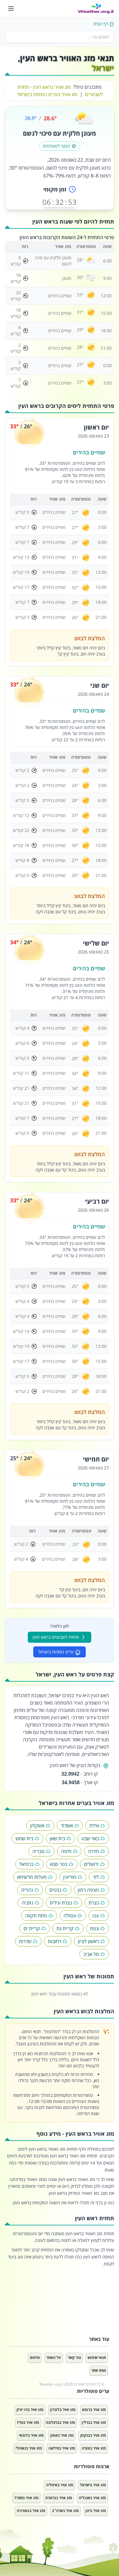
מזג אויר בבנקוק (93, 2435)
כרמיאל (26, 1864)
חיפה (66, 1851)
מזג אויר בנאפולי (29, 2448)
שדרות (25, 1941)
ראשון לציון (88, 1941)
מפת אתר (99, 2370)
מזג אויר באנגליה (92, 2498)
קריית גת (65, 1928)
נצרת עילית (61, 1903)
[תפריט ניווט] (11, 9)
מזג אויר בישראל (93, 2485)
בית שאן (57, 1838)
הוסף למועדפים (57, 146)
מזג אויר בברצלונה (60, 2422)
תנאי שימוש (97, 2358)
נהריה (27, 1890)
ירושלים (91, 1864)
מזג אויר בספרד (26, 2498)
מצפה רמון (88, 1890)
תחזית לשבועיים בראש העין (56, 1637)
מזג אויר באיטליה (60, 2485)
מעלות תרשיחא (32, 1877)
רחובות (55, 1941)
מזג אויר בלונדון (63, 2410)
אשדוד (67, 1826)
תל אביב (91, 1954)
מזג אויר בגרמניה (59, 2498)
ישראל (103, 68)
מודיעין (70, 1877)
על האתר (54, 2358)
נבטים (55, 1890)
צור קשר (74, 2358)
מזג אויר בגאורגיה (31, 2511)
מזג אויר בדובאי (31, 2435)
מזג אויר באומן (62, 2435)
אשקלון (37, 1826)
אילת (94, 1826)
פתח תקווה (36, 1916)
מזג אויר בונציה (94, 2448)
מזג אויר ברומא (94, 2410)
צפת (94, 1928)
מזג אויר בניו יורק (30, 2410)
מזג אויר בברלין (94, 2422)
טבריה (38, 1851)
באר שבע (90, 1838)
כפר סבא (59, 1864)
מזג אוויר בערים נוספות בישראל (47, 94)
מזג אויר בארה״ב (65, 2511)
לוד (96, 1877)
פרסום (35, 2358)
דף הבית (101, 24)
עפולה (70, 1916)
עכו (96, 1916)
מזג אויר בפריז (28, 2422)
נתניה (27, 1903)
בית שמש (24, 1838)
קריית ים (32, 1928)
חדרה (93, 1851)
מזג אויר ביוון (96, 2511)
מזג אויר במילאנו (62, 2448)
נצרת (94, 1903)
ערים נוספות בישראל (56, 1652)
